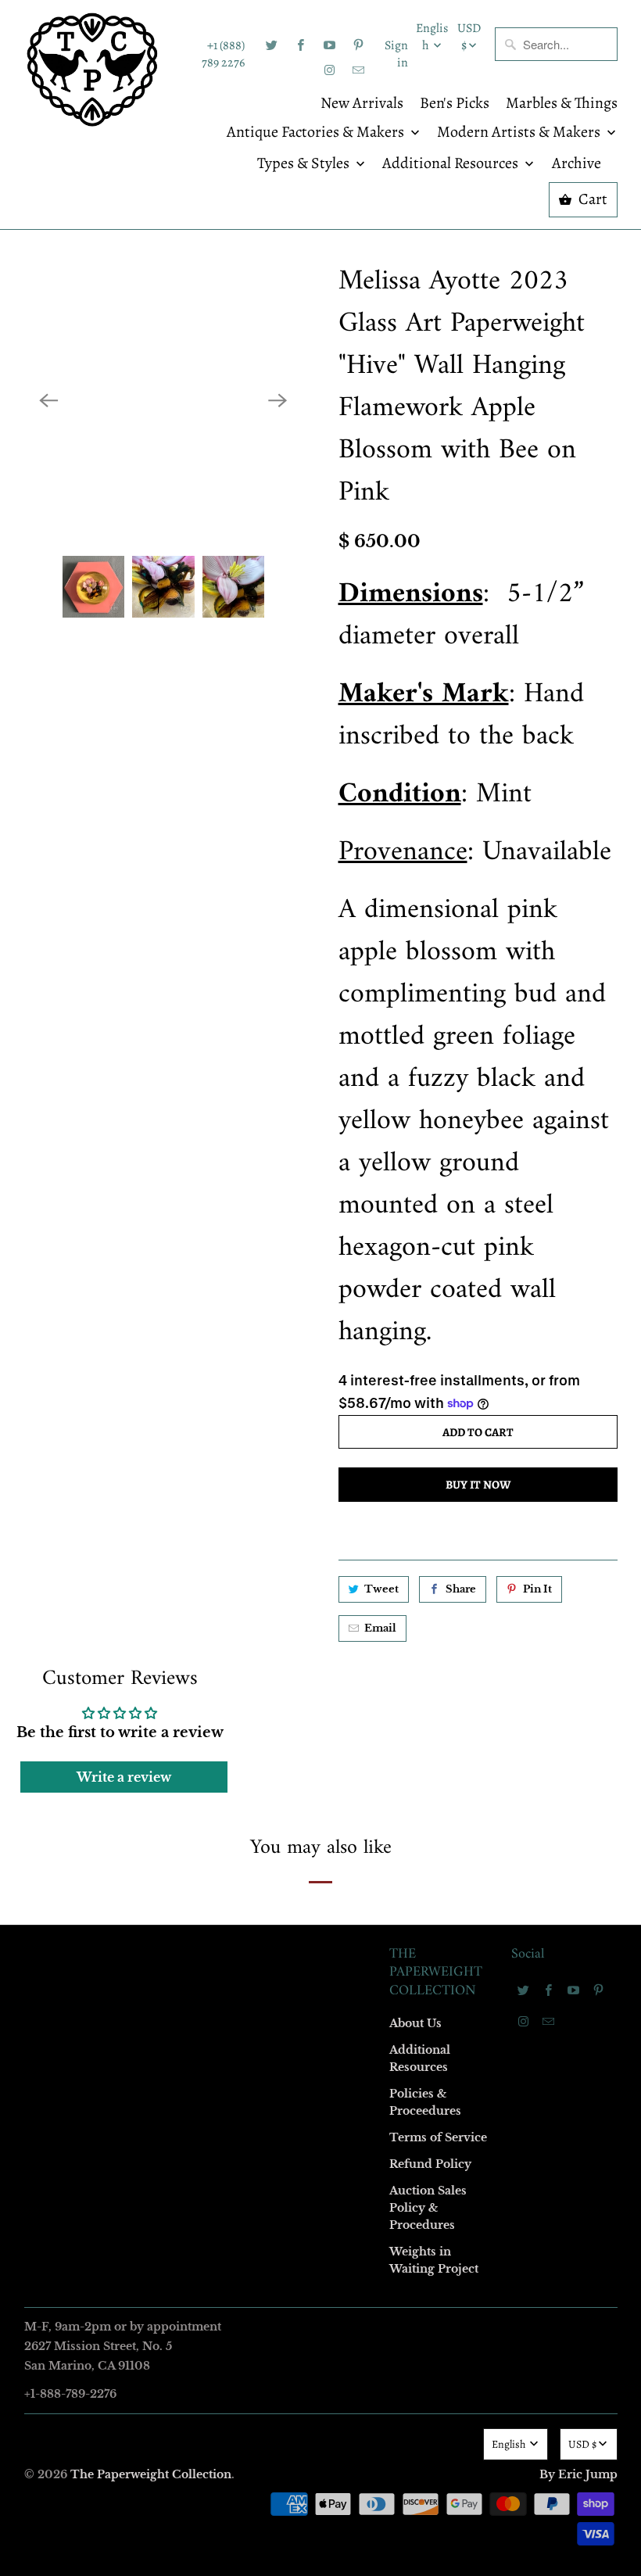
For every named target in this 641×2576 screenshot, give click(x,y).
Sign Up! (321, 1593)
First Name (123, 1150)
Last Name (122, 1240)
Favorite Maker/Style (146, 1419)
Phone (113, 1329)
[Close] (546, 951)
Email (111, 1060)
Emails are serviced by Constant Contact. (224, 1548)
